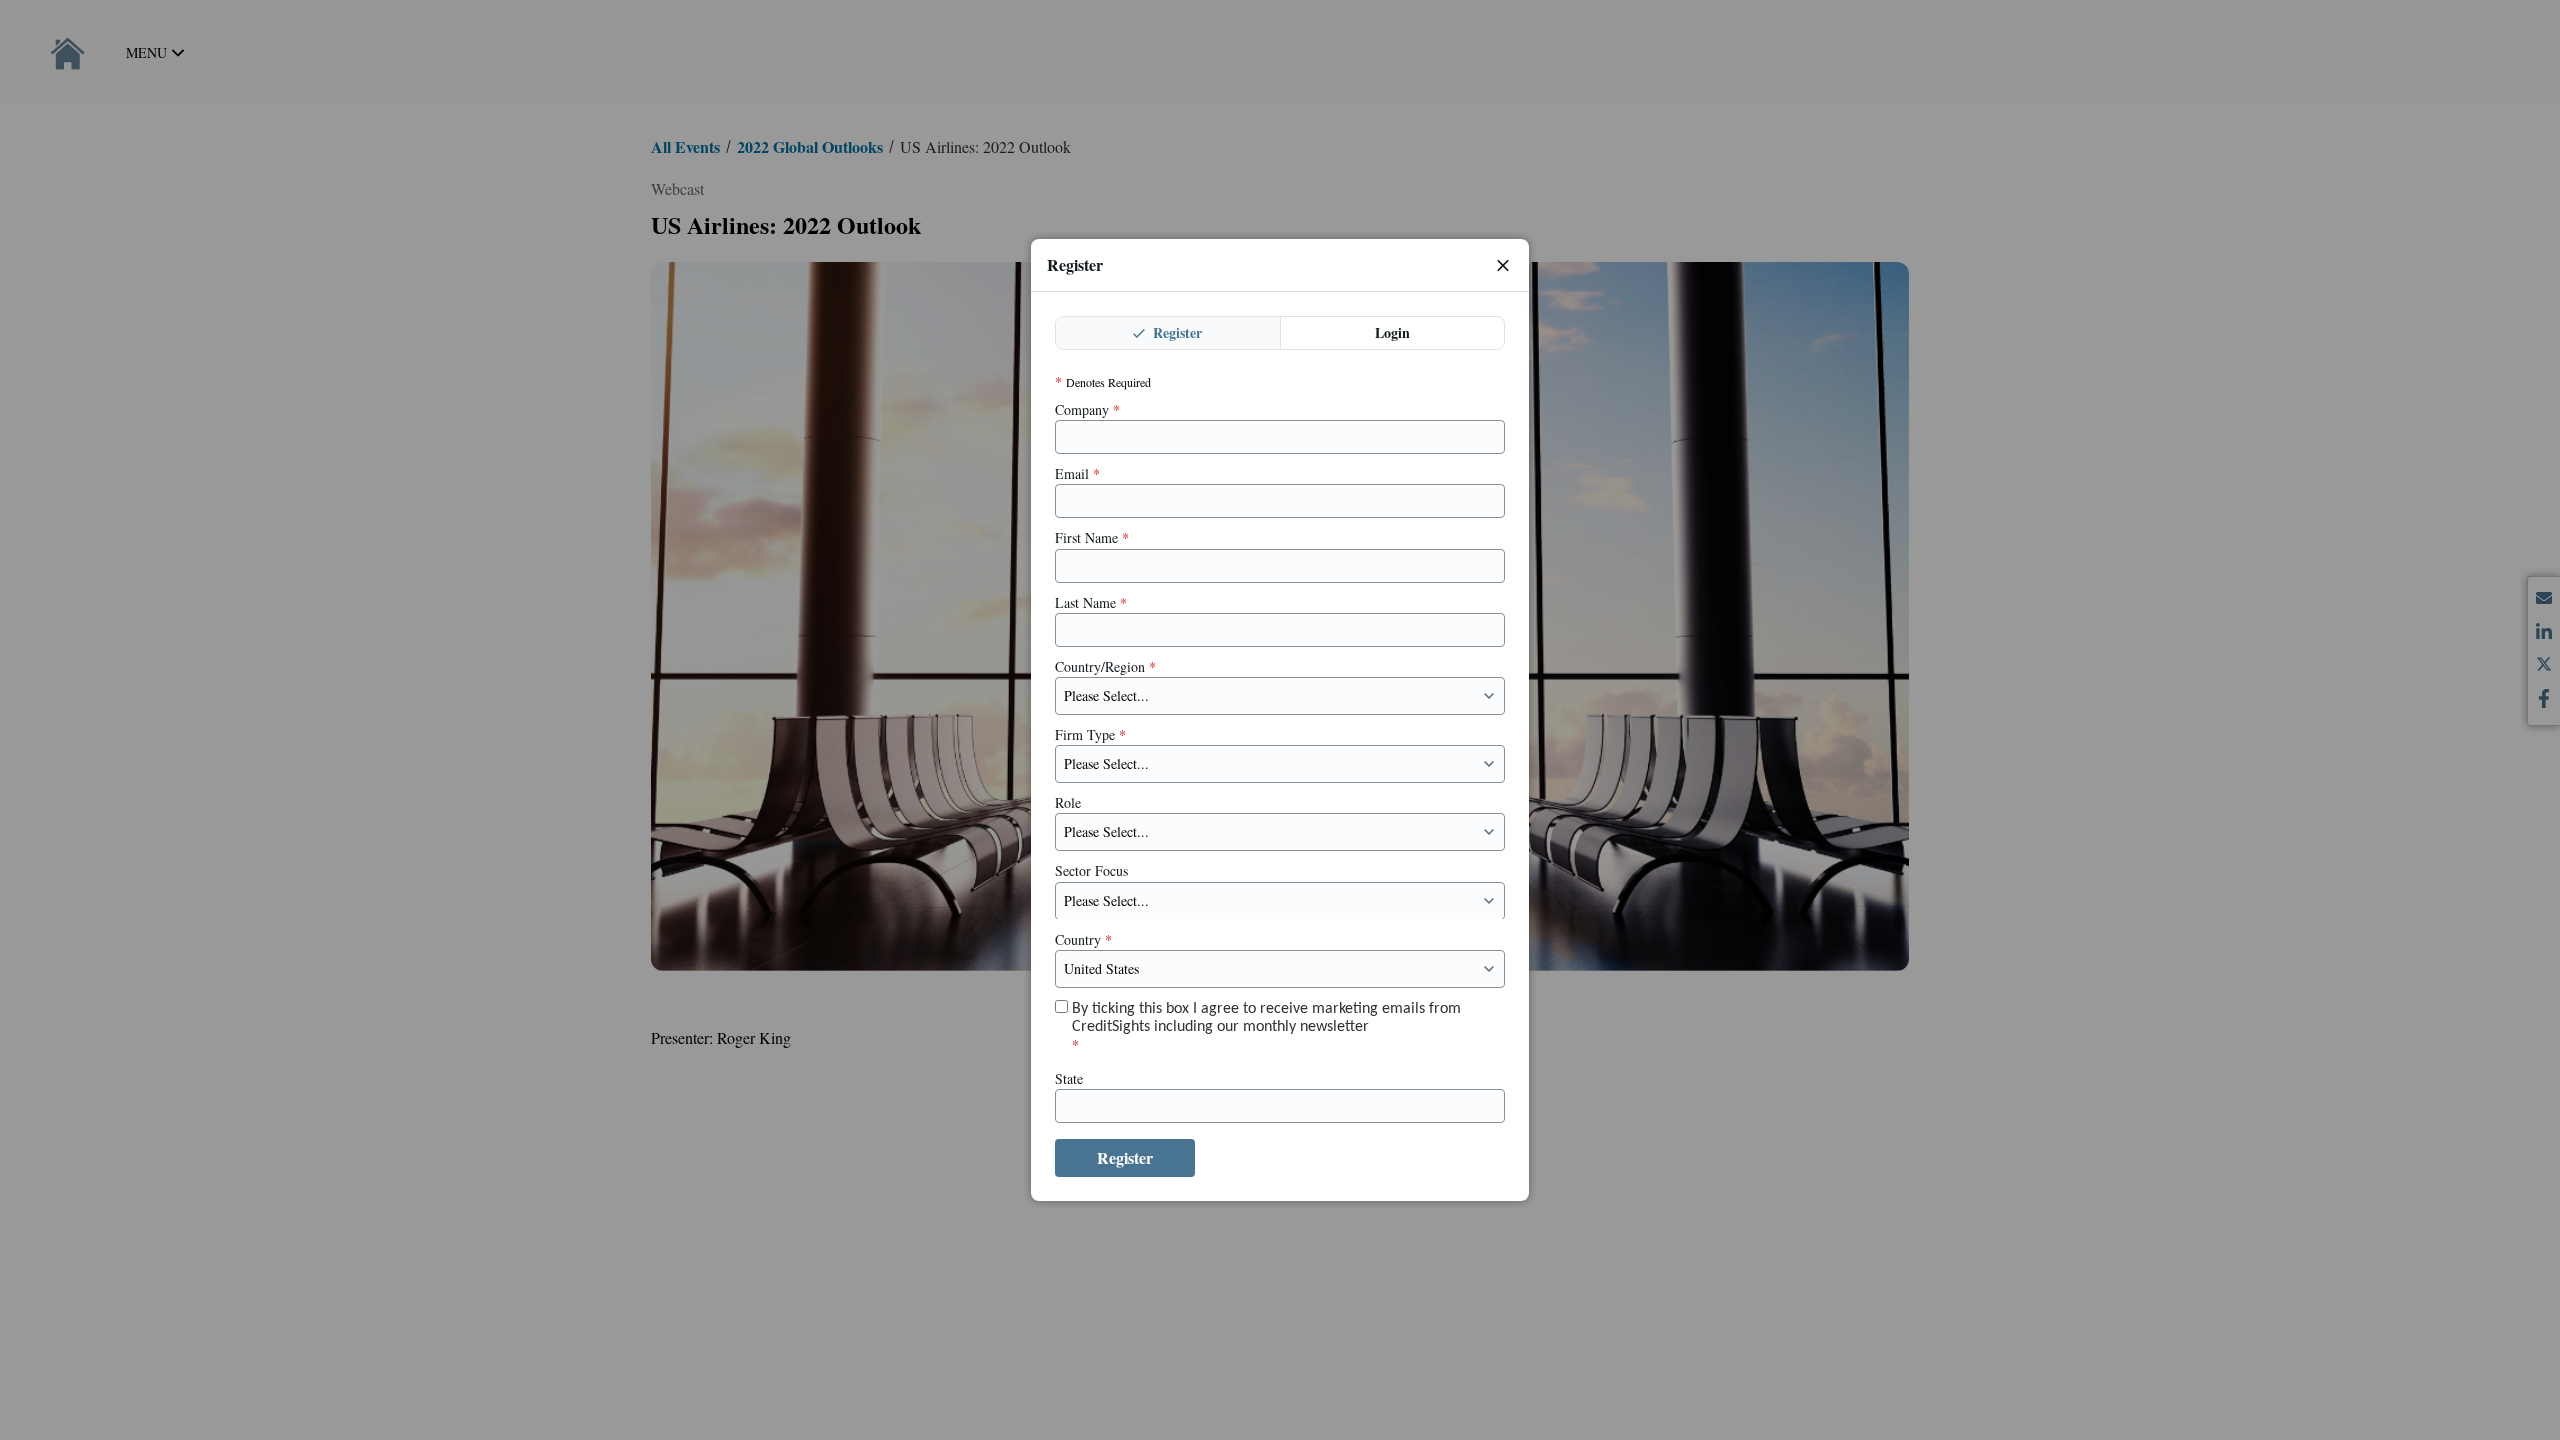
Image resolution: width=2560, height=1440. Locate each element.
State (1069, 1079)
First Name (1092, 538)
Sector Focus (1091, 871)
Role (1068, 803)
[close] (1503, 265)
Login (1392, 332)
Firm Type (1090, 735)
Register (1175, 332)
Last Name (1091, 603)
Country (1083, 939)
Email (1077, 474)
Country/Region (1105, 667)
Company (1087, 410)
